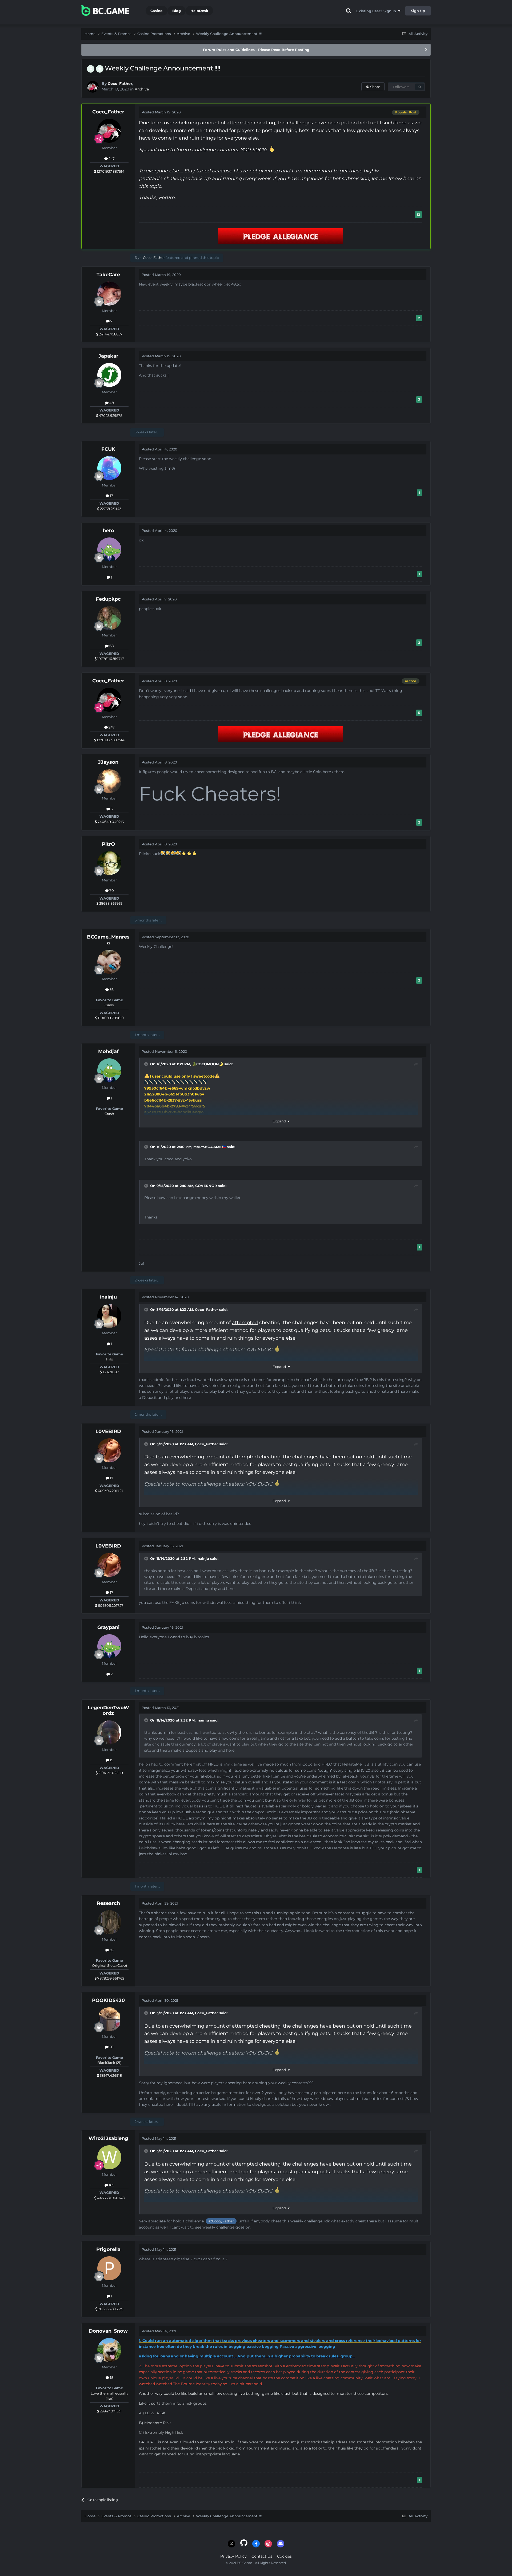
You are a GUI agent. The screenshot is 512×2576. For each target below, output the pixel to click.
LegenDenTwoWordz (108, 1711)
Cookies (284, 2556)
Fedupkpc (108, 599)
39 (111, 1950)
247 (111, 159)
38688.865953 (110, 903)
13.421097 (110, 1372)
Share (374, 87)
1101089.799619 (110, 1018)
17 (111, 496)
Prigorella (108, 2249)
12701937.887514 (110, 171)
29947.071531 (110, 2411)
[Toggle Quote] (147, 1064)
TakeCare (108, 275)
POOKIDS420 (108, 2000)
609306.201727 (110, 1491)
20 (111, 2047)
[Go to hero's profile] (109, 549)
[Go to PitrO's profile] (109, 863)
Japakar (108, 356)
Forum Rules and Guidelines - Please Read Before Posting (256, 50)
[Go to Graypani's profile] (109, 1646)
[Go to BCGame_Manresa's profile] (109, 962)
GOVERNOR (206, 1186)
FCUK (108, 449)
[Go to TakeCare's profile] (109, 294)
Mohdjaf (108, 1051)
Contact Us (262, 2556)
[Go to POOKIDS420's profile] (109, 2019)
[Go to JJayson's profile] (109, 781)
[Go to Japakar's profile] (109, 375)
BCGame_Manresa (108, 940)
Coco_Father (120, 84)
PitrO (108, 844)
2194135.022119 (110, 1773)
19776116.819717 (110, 659)
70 (111, 891)
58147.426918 (110, 2075)
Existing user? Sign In (377, 11)
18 (111, 2377)
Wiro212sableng (108, 2138)
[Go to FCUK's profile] (109, 468)
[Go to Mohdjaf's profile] (109, 1070)
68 (111, 646)
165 (111, 2185)
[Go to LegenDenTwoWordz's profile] (109, 1732)
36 (111, 990)
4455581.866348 (110, 2198)
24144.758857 (110, 334)
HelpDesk (199, 11)
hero (108, 531)
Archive (142, 89)
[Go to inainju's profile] (109, 1316)
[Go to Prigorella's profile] (109, 2268)
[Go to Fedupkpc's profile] (109, 618)
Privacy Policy (233, 2556)
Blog (177, 11)
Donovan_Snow (108, 2331)
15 (111, 1760)
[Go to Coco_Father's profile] (93, 87)
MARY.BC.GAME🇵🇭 (210, 1147)
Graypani (108, 1627)
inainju (108, 1297)
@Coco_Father (221, 2221)
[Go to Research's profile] (109, 1922)
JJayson (108, 762)
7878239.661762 (110, 1978)
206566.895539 (110, 2309)
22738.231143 (110, 509)
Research (108, 1903)
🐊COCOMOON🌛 (208, 1064)
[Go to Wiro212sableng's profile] (109, 2157)
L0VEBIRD (108, 1431)
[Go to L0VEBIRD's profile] (109, 1450)
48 (111, 403)
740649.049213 (110, 822)
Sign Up (418, 11)
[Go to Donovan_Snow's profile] (109, 2350)
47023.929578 (110, 416)
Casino (157, 11)
